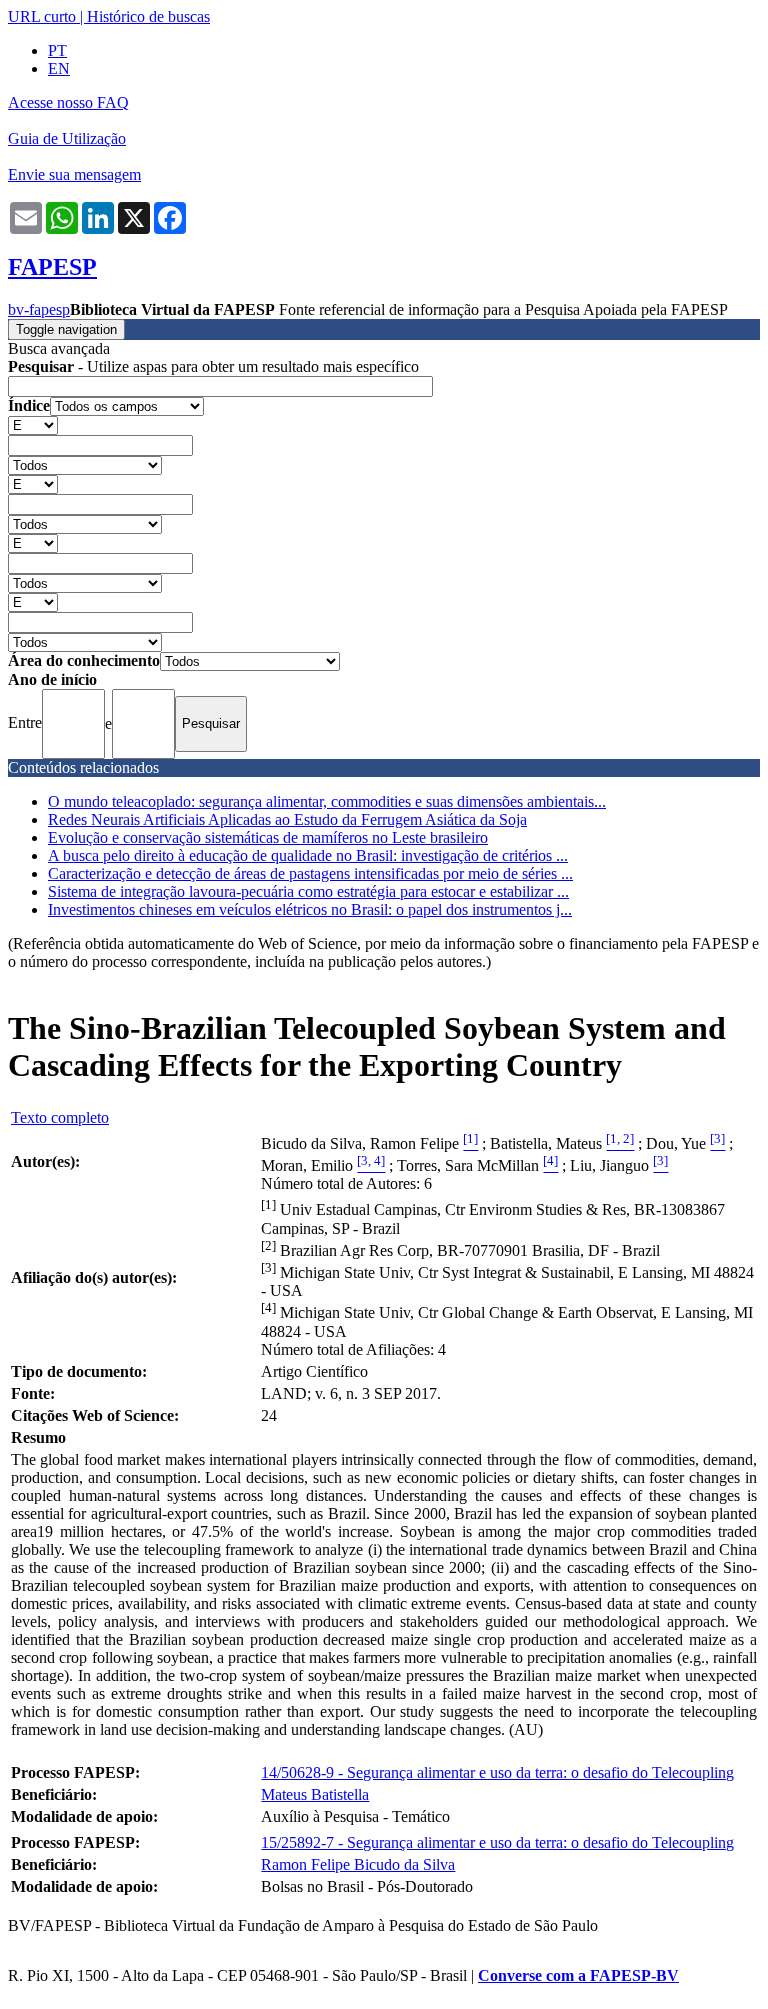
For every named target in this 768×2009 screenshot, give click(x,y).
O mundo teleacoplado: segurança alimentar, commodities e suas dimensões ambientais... (327, 801)
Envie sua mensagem (74, 174)
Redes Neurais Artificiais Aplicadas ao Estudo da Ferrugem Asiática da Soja (287, 819)
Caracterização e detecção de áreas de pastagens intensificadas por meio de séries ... (310, 873)
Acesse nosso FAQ (68, 102)
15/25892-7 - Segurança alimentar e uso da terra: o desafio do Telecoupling (497, 1842)
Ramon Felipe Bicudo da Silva (358, 1864)
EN (59, 68)
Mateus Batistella (315, 1794)
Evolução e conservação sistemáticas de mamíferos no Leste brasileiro (268, 837)
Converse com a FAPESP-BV (578, 1975)
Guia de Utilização (67, 138)
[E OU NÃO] (33, 424)
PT (57, 50)
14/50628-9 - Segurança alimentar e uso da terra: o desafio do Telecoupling (497, 1772)
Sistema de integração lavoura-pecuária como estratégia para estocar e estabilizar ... (308, 891)
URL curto (42, 16)
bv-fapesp (39, 309)
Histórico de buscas (148, 16)
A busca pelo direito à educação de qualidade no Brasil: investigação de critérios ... (308, 855)
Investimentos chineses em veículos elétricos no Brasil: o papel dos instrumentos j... (310, 909)
